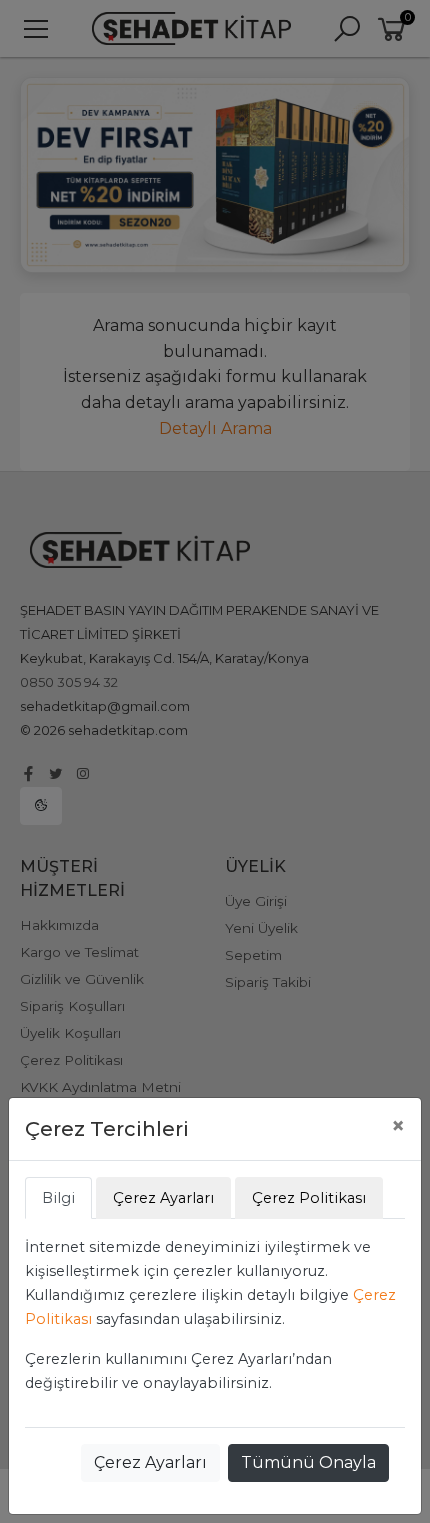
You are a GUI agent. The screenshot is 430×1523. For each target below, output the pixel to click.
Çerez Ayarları (150, 1462)
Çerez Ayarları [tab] (163, 1198)
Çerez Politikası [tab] (309, 1198)
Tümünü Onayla (308, 1462)
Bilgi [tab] (58, 1198)
